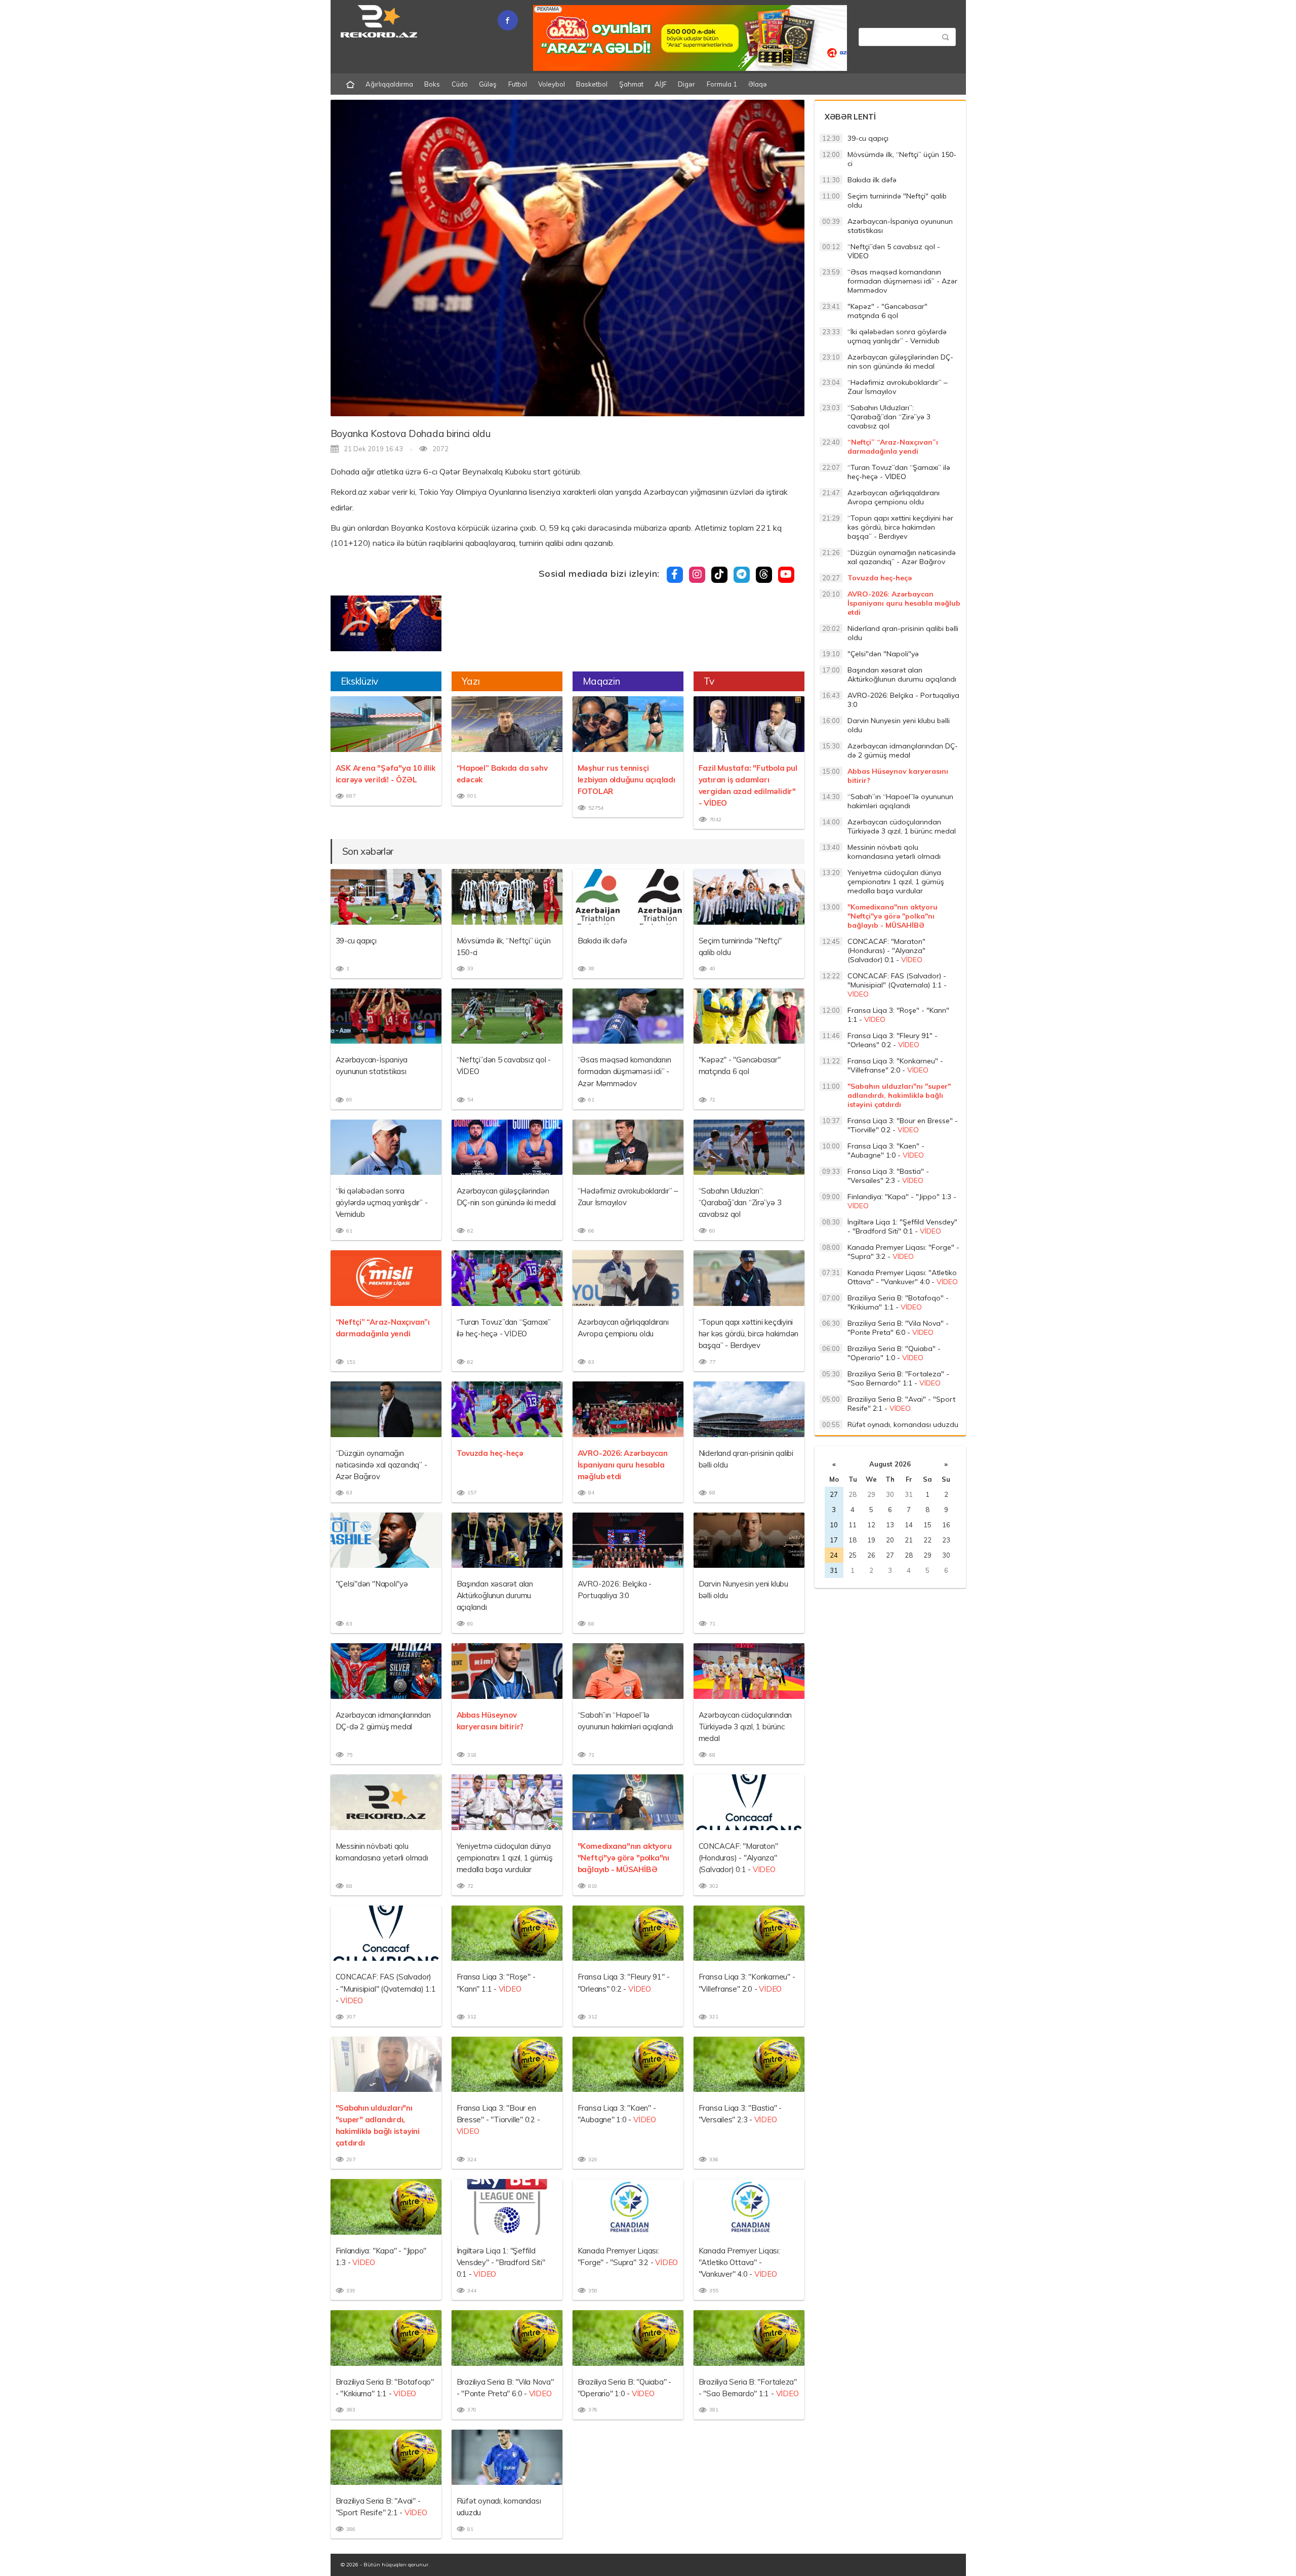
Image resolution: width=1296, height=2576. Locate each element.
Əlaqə (758, 84)
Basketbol (592, 84)
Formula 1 (722, 84)
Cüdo (460, 84)
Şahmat (631, 84)
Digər (686, 84)
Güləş (488, 84)
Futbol (518, 84)
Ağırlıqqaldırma (389, 84)
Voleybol (552, 84)
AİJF (661, 84)
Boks (432, 84)
